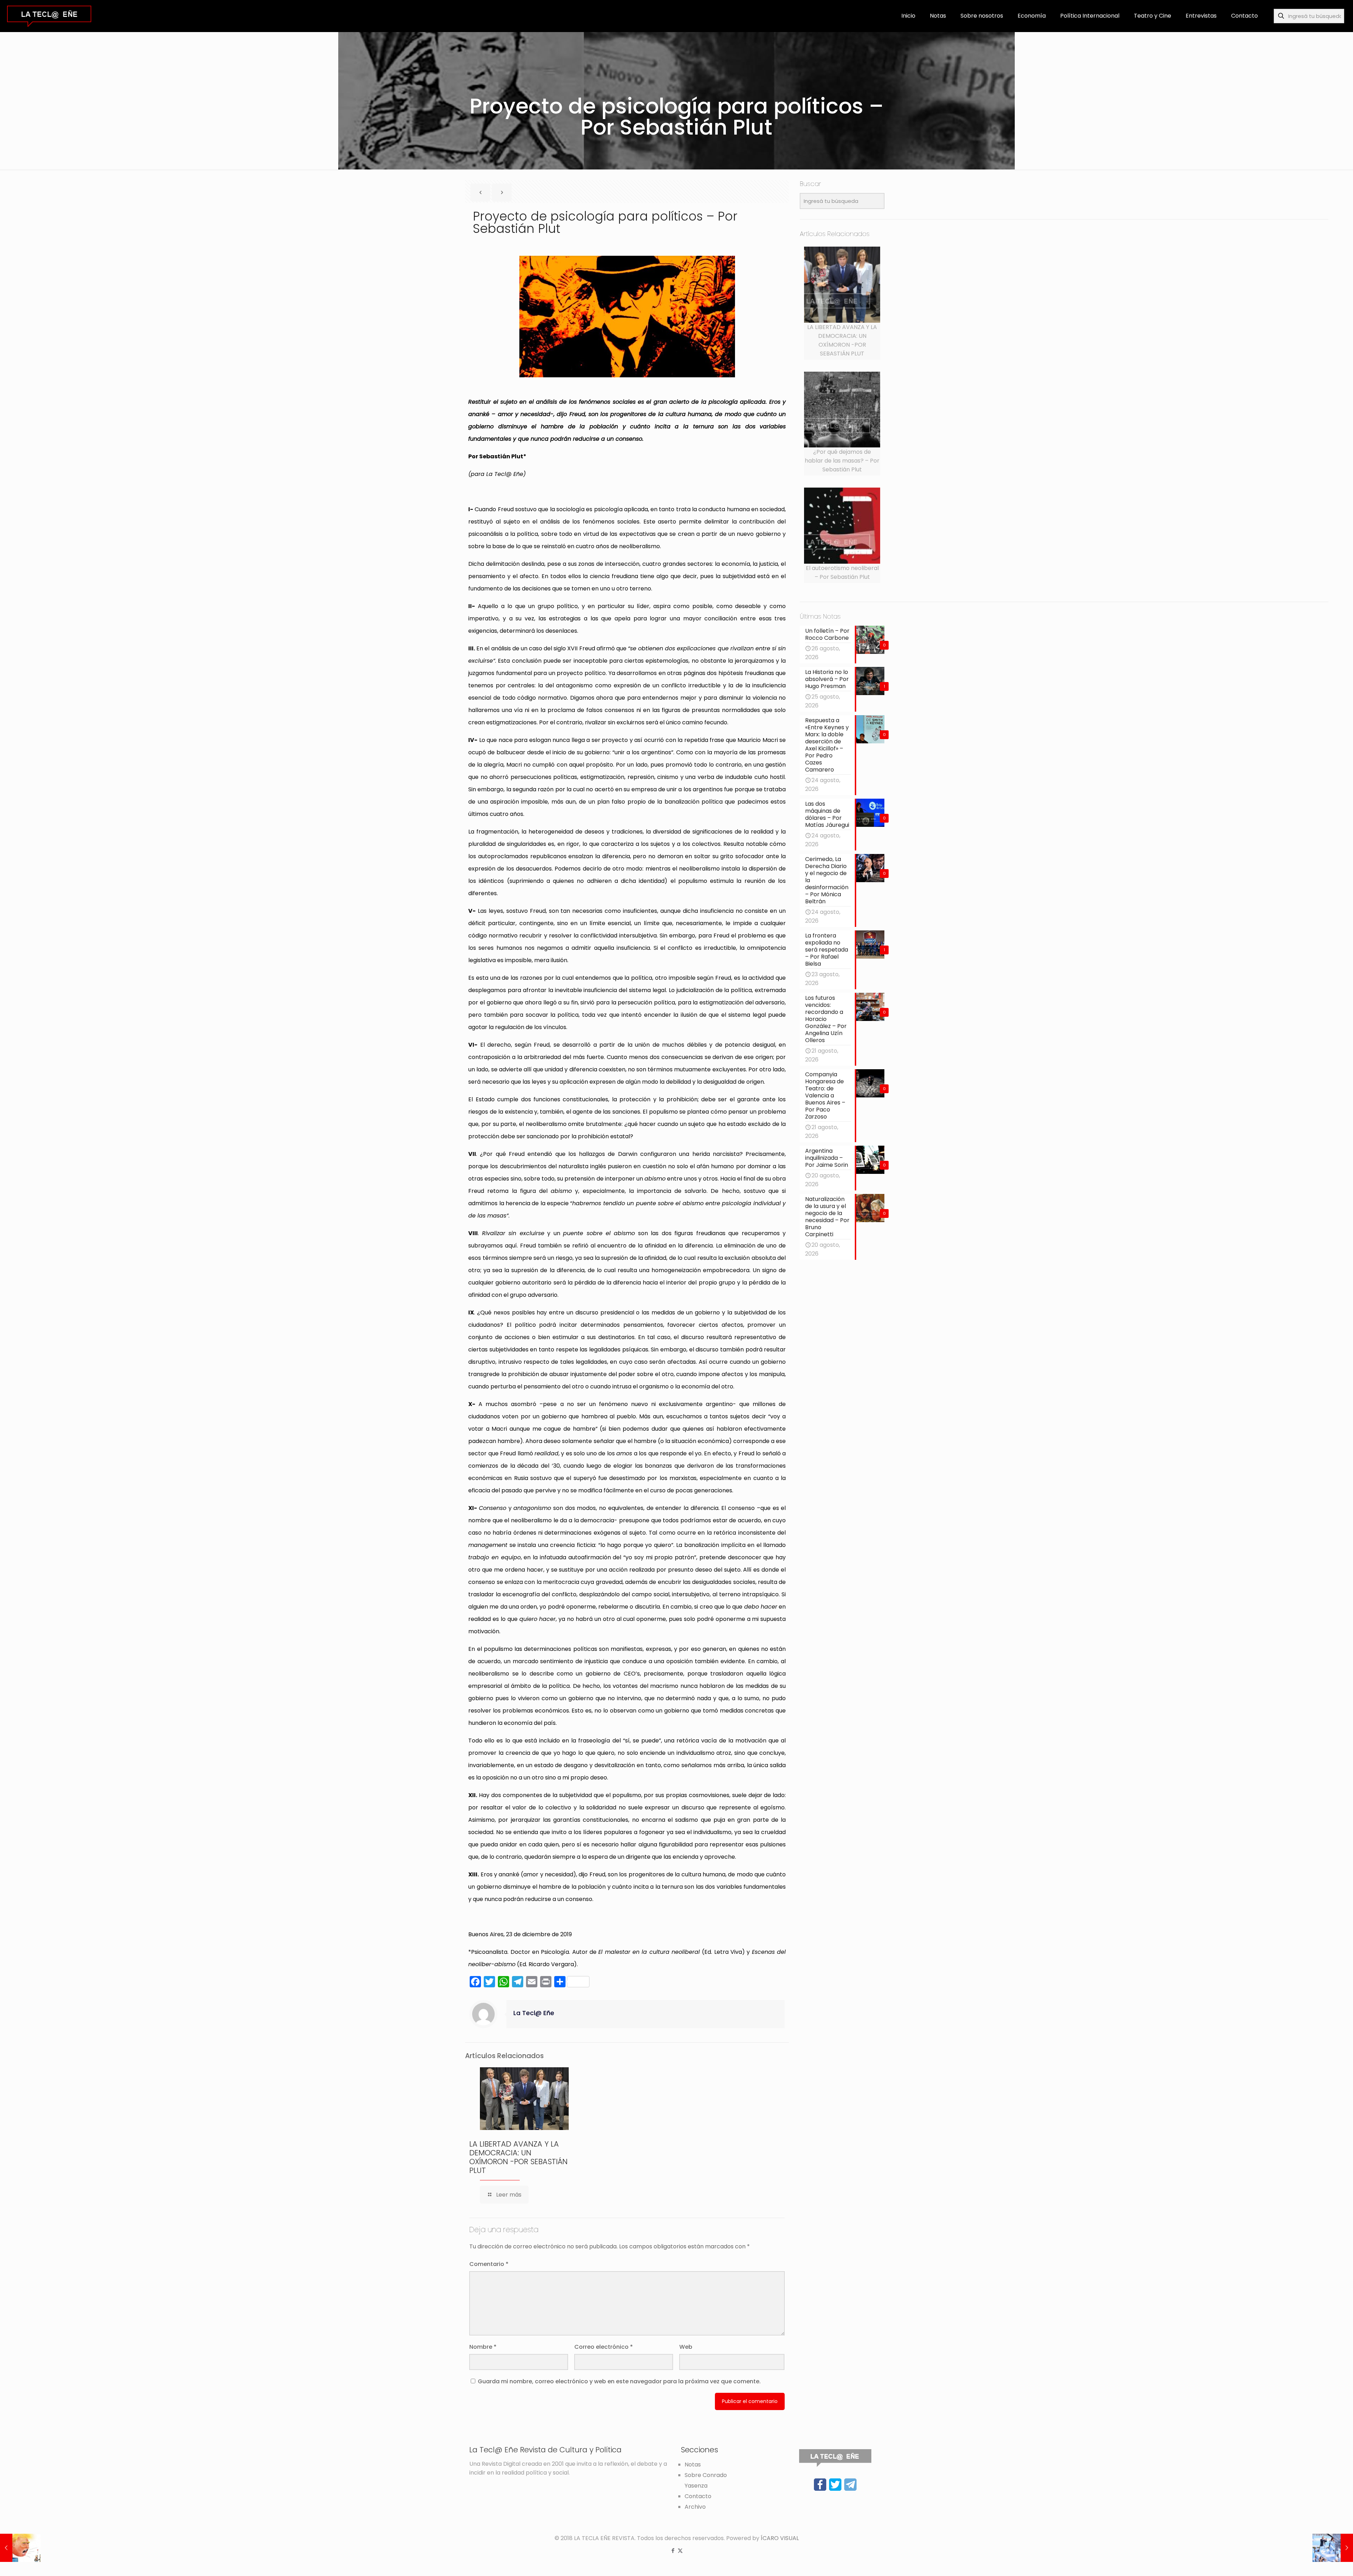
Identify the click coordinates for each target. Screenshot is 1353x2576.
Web (686, 2347)
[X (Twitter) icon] (680, 2550)
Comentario (489, 2264)
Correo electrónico (604, 2347)
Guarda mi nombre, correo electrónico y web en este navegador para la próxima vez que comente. (619, 2381)
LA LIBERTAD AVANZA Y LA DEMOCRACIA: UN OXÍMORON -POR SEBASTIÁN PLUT (518, 2157)
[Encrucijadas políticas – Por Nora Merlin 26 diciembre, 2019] (1333, 2548)
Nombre (483, 2347)
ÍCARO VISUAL (780, 2538)
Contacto (698, 2496)
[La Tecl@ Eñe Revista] (49, 16)
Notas (693, 2464)
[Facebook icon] (673, 2550)
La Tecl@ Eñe (534, 2013)
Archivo (695, 2507)
